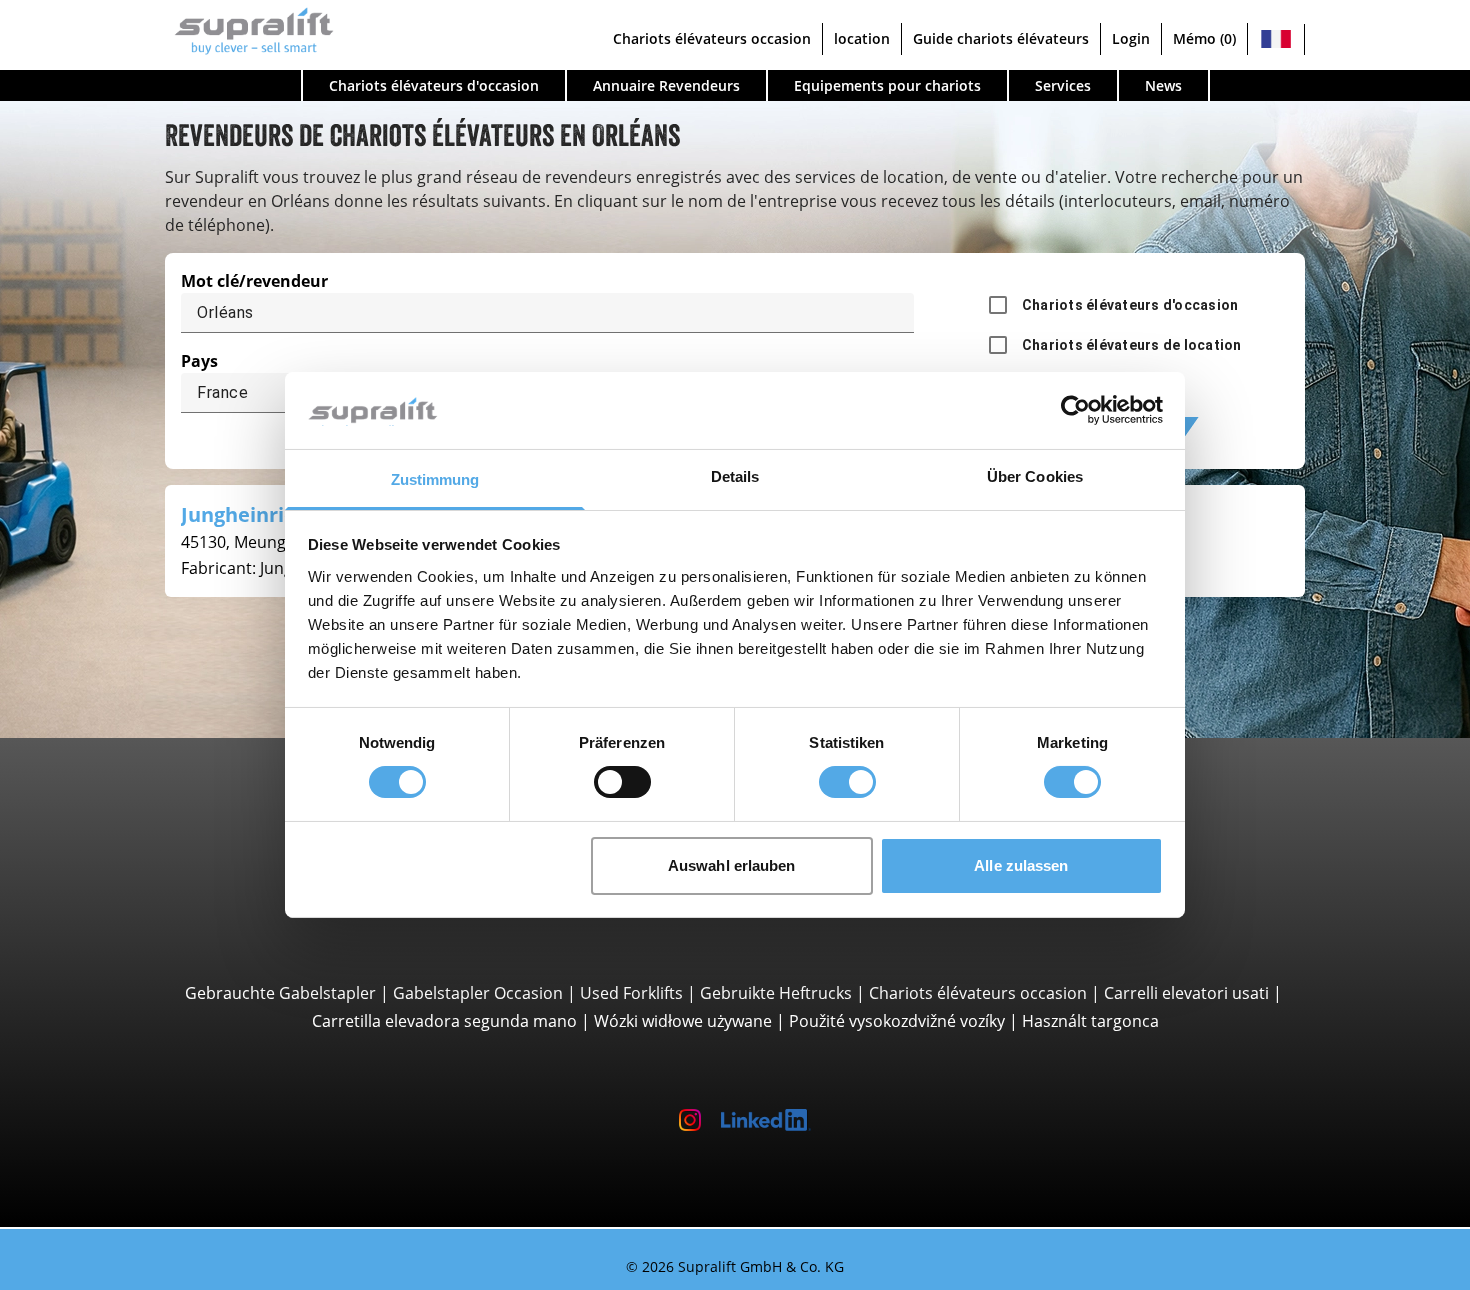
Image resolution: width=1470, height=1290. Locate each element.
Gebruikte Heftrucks (776, 993)
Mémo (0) (1204, 38)
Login (1131, 38)
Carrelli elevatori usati (1186, 993)
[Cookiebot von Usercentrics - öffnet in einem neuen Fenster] (1075, 410)
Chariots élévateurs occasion (712, 38)
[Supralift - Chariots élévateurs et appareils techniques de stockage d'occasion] (249, 28)
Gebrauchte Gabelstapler (280, 993)
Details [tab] (735, 476)
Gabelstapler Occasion (478, 993)
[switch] (622, 782)
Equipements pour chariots (887, 85)
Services (1063, 85)
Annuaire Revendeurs (666, 85)
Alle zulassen (1021, 865)
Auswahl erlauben (732, 865)
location (862, 38)
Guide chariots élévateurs (1001, 38)
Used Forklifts (631, 993)
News (1163, 85)
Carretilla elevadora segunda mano (444, 1021)
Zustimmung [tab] (435, 479)
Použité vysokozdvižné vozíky (897, 1021)
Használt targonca (1090, 1021)
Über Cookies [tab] (1035, 476)
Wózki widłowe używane (683, 1021)
